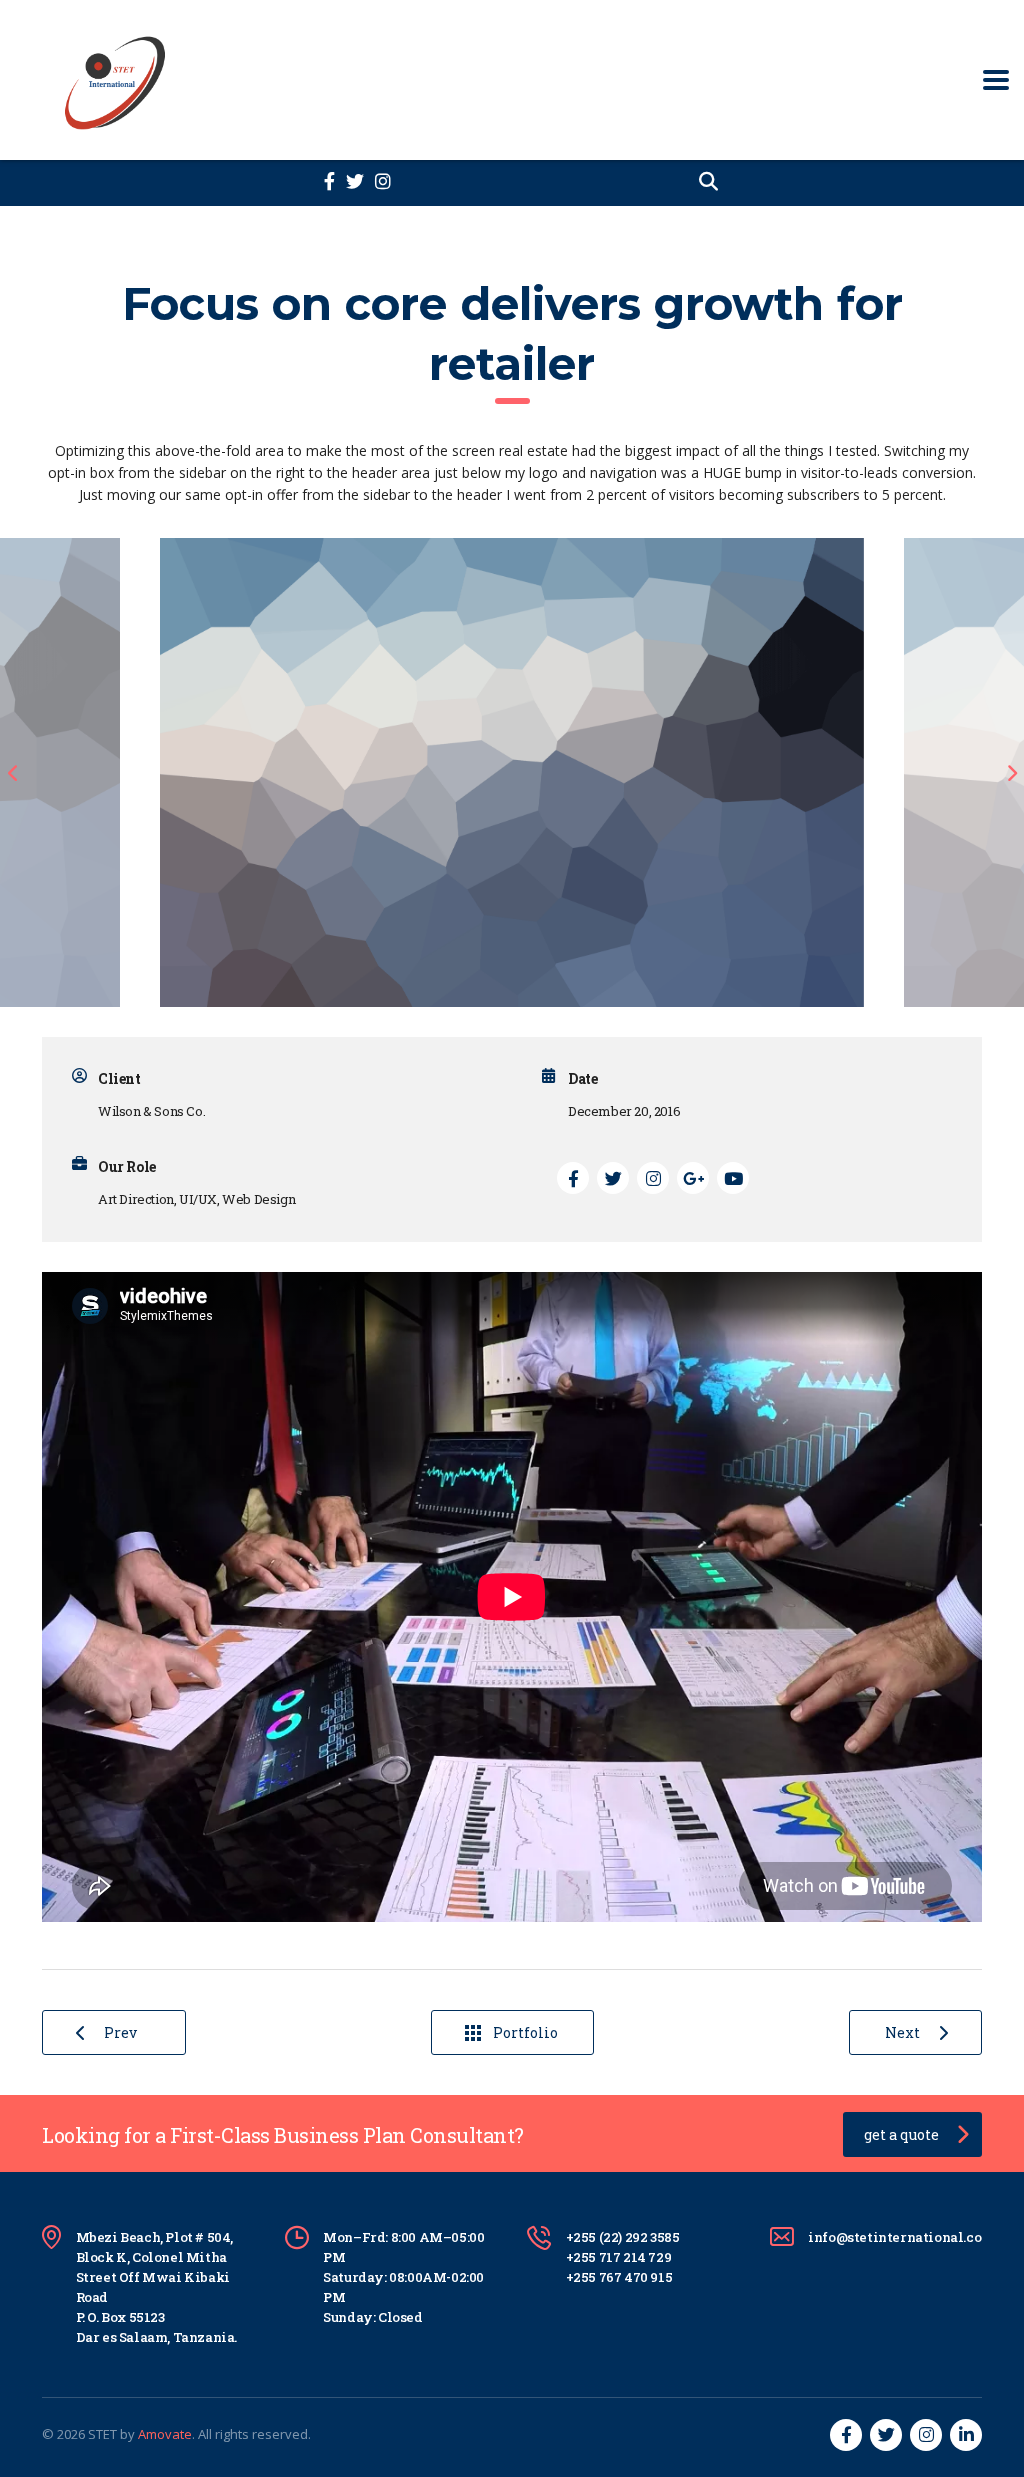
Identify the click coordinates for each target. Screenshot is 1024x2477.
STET (102, 2434)
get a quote (901, 2134)
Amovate (165, 2434)
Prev (120, 2032)
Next (902, 2032)
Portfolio (525, 2032)
